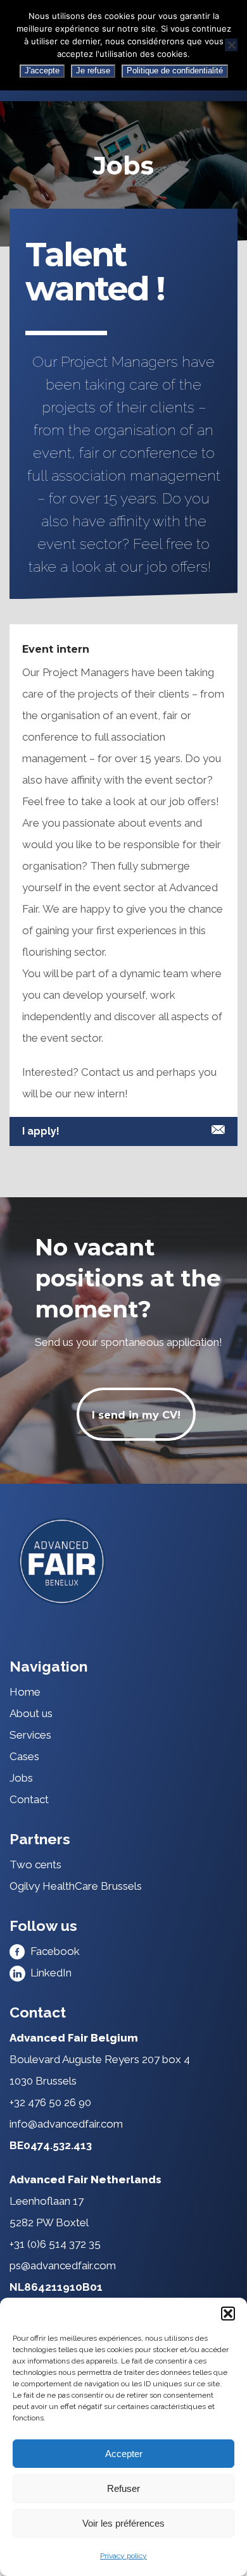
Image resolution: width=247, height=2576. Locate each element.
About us (31, 1713)
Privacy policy (123, 2556)
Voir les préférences (123, 2523)
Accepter (124, 2454)
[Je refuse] (231, 45)
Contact (29, 1799)
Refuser (123, 2488)
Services (30, 1735)
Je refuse (93, 71)
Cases (24, 1756)
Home (25, 1692)
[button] (228, 2314)
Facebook (53, 1951)
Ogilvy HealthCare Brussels (76, 1886)
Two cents (35, 1864)
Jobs (21, 1778)
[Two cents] (123, 1561)
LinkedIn (48, 1973)
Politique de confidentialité (175, 71)
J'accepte (42, 71)
